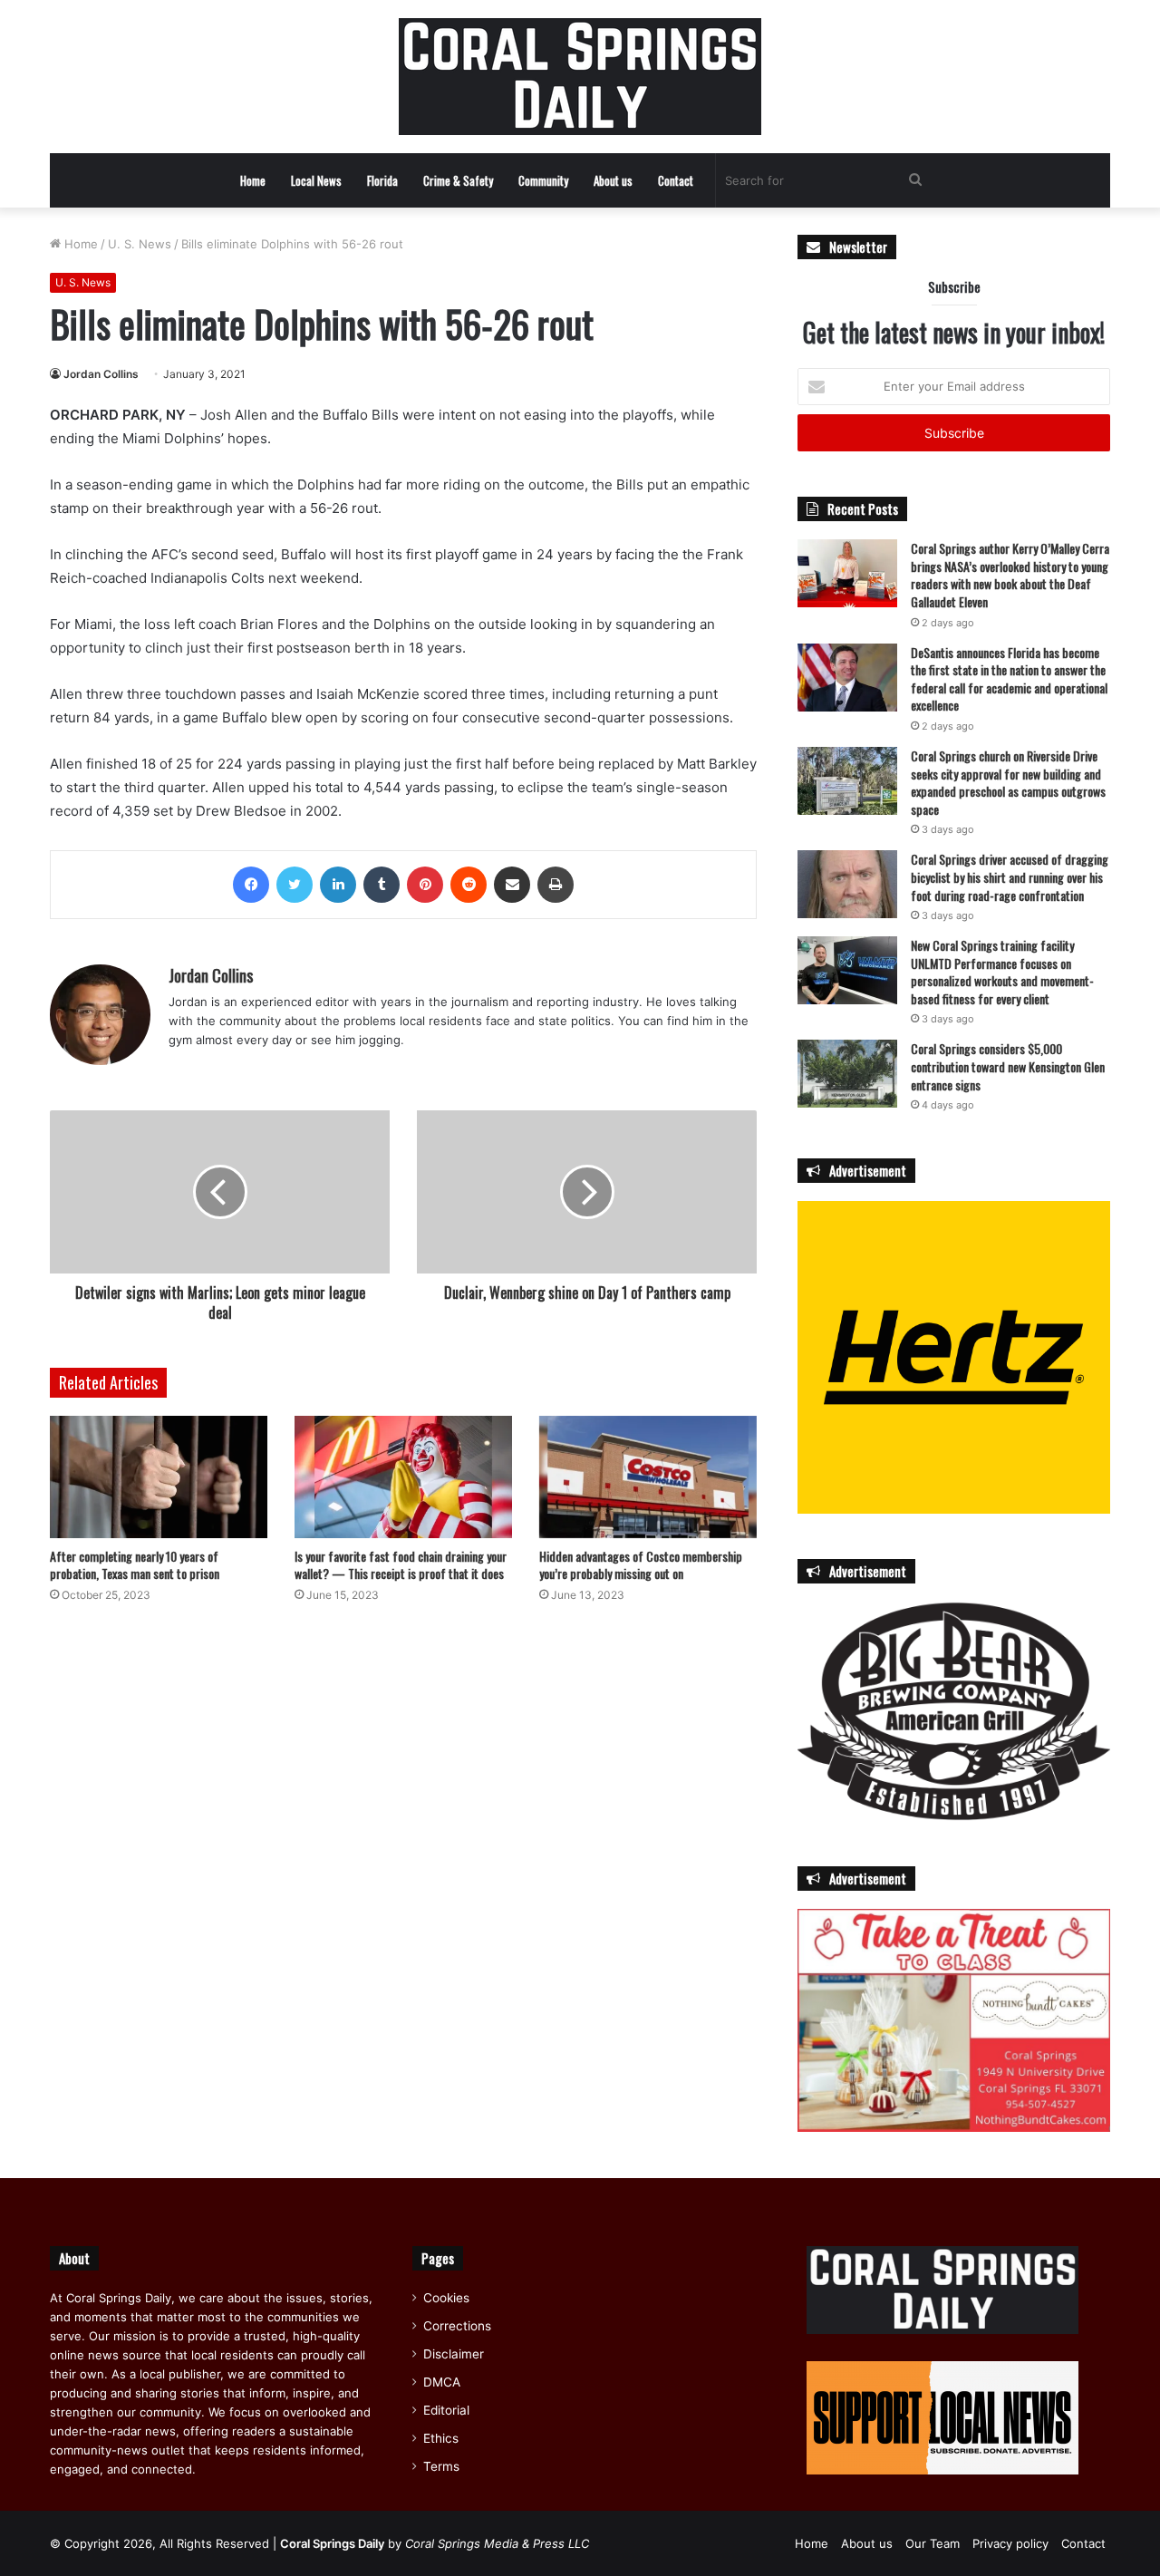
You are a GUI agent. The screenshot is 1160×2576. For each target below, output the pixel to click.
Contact (676, 180)
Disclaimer (454, 2354)
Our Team (933, 2543)
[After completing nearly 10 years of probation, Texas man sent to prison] (159, 1477)
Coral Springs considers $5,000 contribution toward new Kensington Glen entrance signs (1008, 1066)
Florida (382, 180)
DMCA (442, 2382)
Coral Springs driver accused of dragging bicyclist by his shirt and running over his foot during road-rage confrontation (1010, 876)
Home (253, 180)
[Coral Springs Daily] (580, 77)
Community (543, 180)
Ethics (441, 2438)
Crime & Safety (458, 180)
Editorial (446, 2410)
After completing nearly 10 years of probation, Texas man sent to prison (135, 1564)
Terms (441, 2466)
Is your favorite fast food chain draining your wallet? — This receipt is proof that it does (401, 1564)
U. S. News (140, 244)
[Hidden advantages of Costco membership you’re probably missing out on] (648, 1477)
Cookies (446, 2298)
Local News (316, 180)
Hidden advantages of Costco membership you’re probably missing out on (641, 1564)
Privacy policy (1010, 2543)
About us (613, 180)
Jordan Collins (101, 374)
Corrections (457, 2326)
